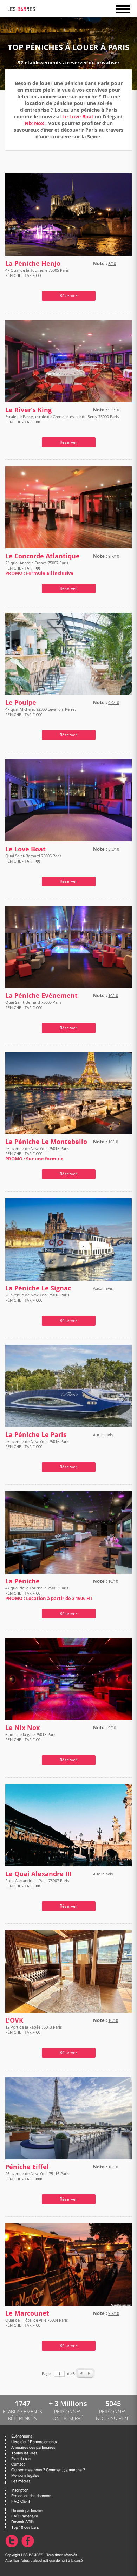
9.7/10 (114, 556)
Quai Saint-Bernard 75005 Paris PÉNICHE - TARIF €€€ (33, 1005)
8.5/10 (114, 849)
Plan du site (21, 2459)
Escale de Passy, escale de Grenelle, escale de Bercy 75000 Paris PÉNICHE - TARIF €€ (62, 419)
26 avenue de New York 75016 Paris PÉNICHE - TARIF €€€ (37, 1154)
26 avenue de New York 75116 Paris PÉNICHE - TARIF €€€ (37, 2176)
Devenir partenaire (27, 2511)
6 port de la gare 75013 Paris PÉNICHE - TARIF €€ (31, 1737)
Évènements (22, 2436)
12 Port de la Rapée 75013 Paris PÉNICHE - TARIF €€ (34, 2030)
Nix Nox (34, 123)
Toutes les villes (24, 2453)
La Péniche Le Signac (38, 1288)
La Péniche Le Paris (36, 1435)
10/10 (113, 996)
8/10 (112, 263)
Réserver (68, 296)
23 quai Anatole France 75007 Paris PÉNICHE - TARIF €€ (39, 568)
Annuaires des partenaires (33, 2448)
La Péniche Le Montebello (46, 1142)
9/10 (112, 1728)
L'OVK (14, 2020)
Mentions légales (25, 2476)
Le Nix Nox (22, 1728)
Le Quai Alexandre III (38, 1874)
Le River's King (28, 410)
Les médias (21, 2481)
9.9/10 (114, 703)
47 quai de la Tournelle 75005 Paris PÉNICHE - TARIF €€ (49, 1593)
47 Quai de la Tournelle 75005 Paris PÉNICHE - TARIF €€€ (37, 273)
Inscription (20, 2490)
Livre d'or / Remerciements (34, 2442)
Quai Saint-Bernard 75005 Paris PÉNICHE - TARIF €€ (33, 858)
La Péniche (22, 1581)
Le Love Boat (78, 117)
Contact (18, 2464)
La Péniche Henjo (33, 263)
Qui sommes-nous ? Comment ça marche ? (48, 2470)
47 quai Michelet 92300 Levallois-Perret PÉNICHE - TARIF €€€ (41, 712)
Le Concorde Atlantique (43, 556)
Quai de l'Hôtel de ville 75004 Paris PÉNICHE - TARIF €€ (37, 2323)
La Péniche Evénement (41, 996)
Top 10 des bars (25, 2527)
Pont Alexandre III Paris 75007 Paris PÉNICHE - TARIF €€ (37, 1883)
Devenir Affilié (22, 2522)
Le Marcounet (27, 2313)
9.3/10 (114, 410)
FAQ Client (21, 2502)
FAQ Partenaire (25, 2516)
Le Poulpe (21, 703)
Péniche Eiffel (27, 2167)
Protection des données (31, 2496)
